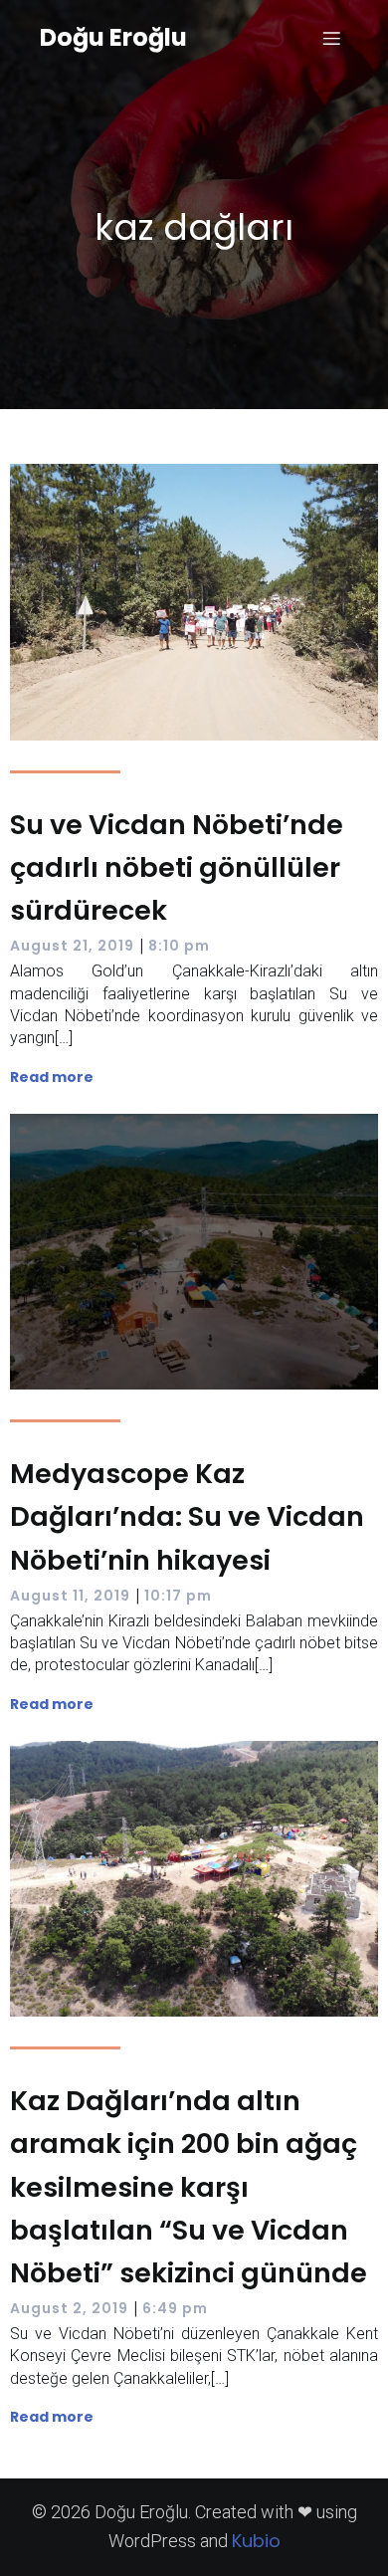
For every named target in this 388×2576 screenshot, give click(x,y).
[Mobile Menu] (331, 38)
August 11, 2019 (70, 1596)
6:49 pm (175, 2308)
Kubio (256, 2541)
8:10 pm (179, 946)
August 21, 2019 (72, 946)
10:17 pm (178, 1596)
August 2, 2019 (69, 2308)
